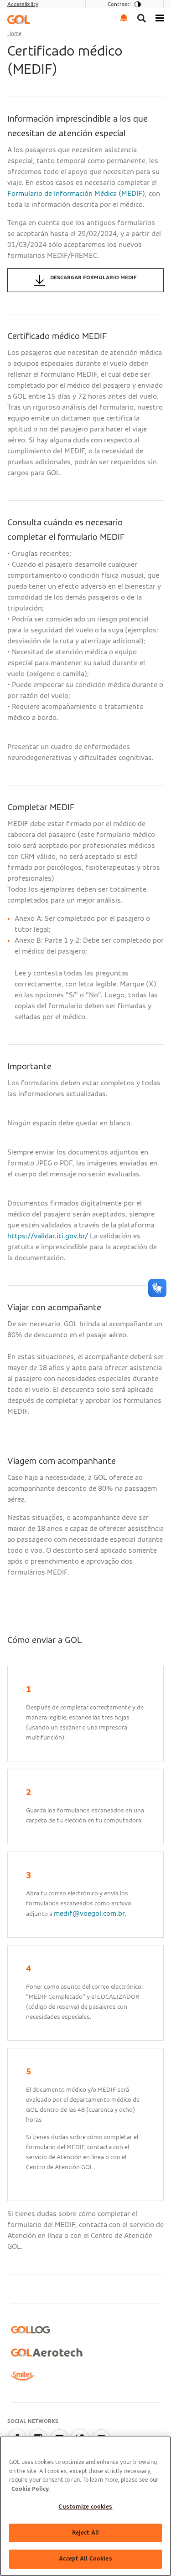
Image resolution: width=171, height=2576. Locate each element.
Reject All (85, 2533)
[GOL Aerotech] (47, 2353)
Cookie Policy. (31, 2489)
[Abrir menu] (160, 17)
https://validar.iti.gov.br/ (48, 1236)
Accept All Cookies (85, 2559)
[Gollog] (31, 2330)
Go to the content (36, 11)
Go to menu (26, 11)
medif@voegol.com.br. (90, 1914)
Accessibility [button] (23, 4)
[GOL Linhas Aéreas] (19, 19)
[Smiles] (22, 2376)
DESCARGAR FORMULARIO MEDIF (93, 277)
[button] (124, 17)
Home (14, 33)
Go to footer (28, 11)
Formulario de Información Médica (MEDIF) (76, 194)
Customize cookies (85, 2507)
